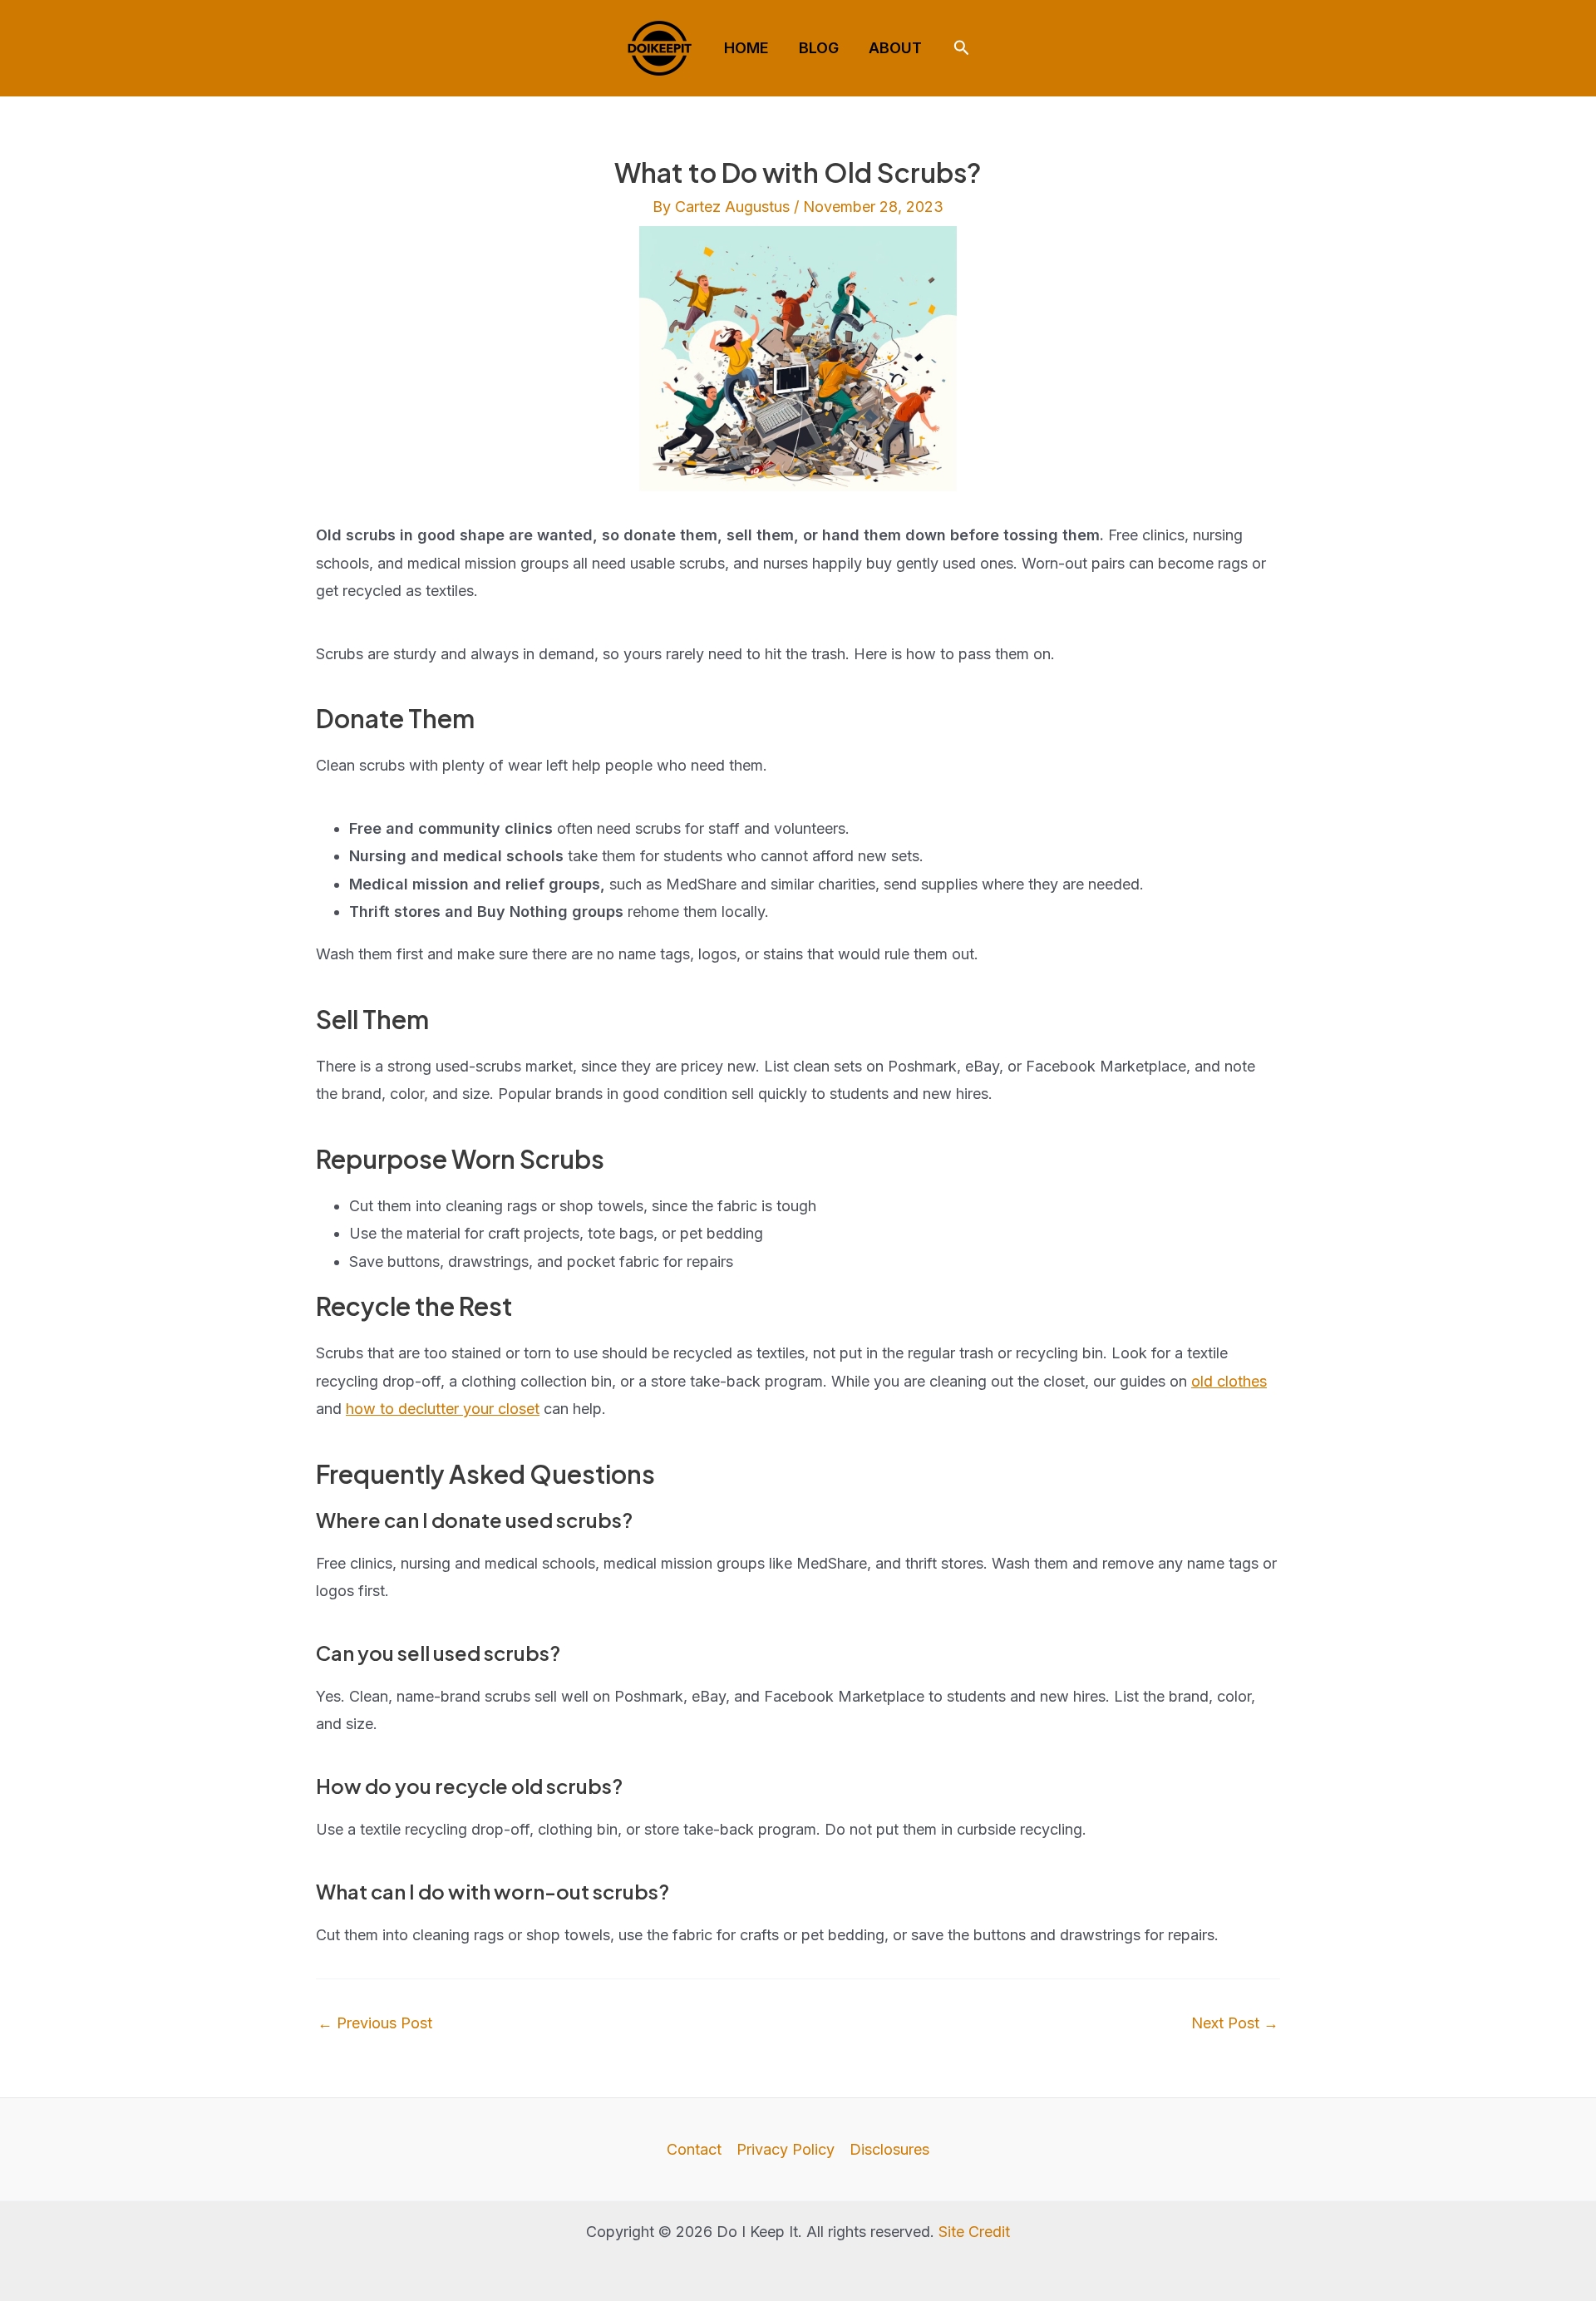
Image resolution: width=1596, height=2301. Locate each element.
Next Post (1235, 2023)
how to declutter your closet (443, 1409)
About (895, 48)
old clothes (1229, 1381)
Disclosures (889, 2149)
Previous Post (375, 2023)
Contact (694, 2149)
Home (746, 48)
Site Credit (974, 2232)
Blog (819, 48)
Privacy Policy (786, 2149)
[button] (962, 48)
